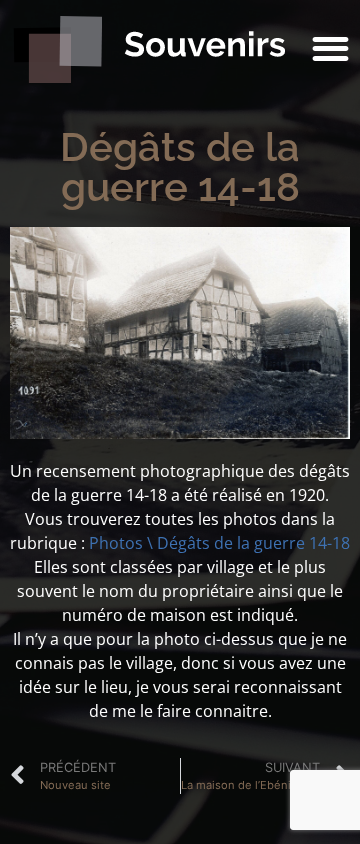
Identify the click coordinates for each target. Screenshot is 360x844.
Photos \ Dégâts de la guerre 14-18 (219, 543)
